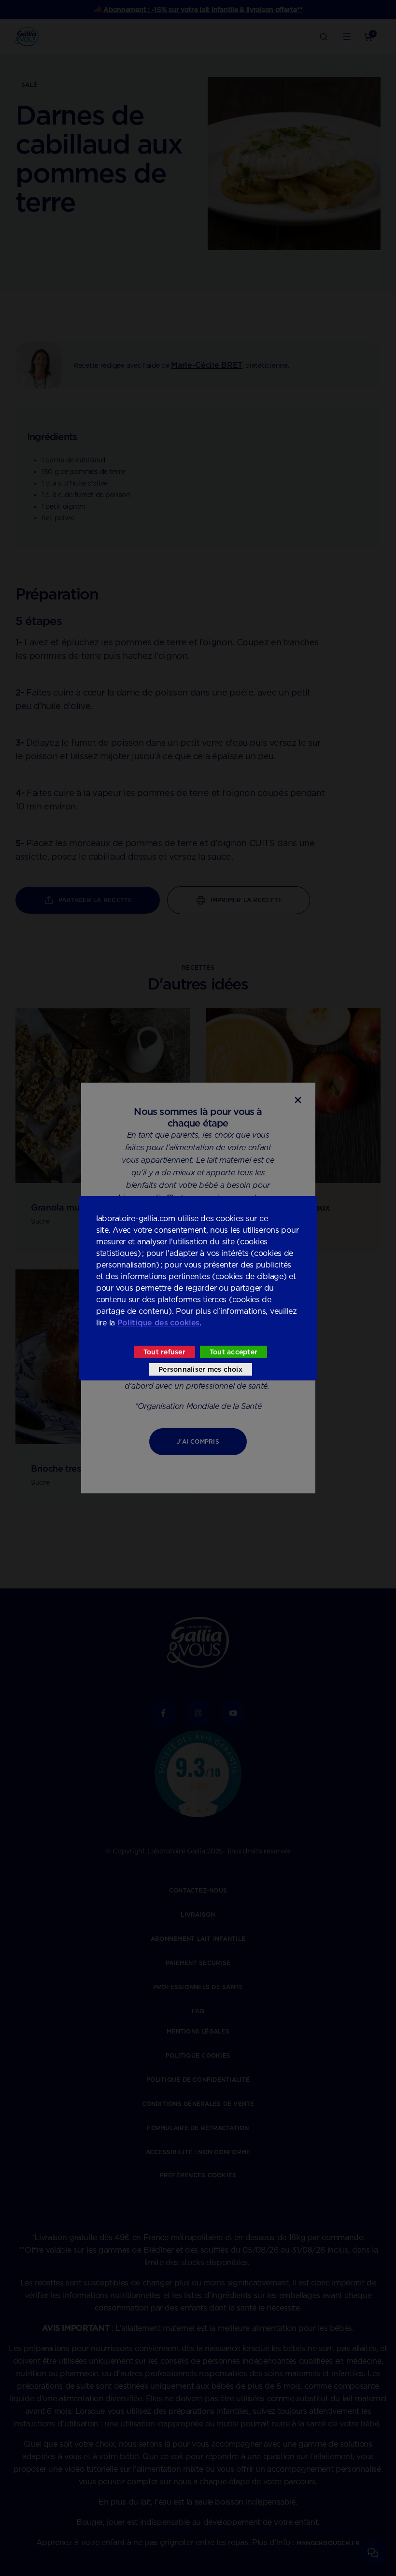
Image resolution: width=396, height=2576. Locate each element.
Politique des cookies (158, 1323)
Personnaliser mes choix (200, 1369)
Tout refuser (164, 1352)
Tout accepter (233, 1352)
